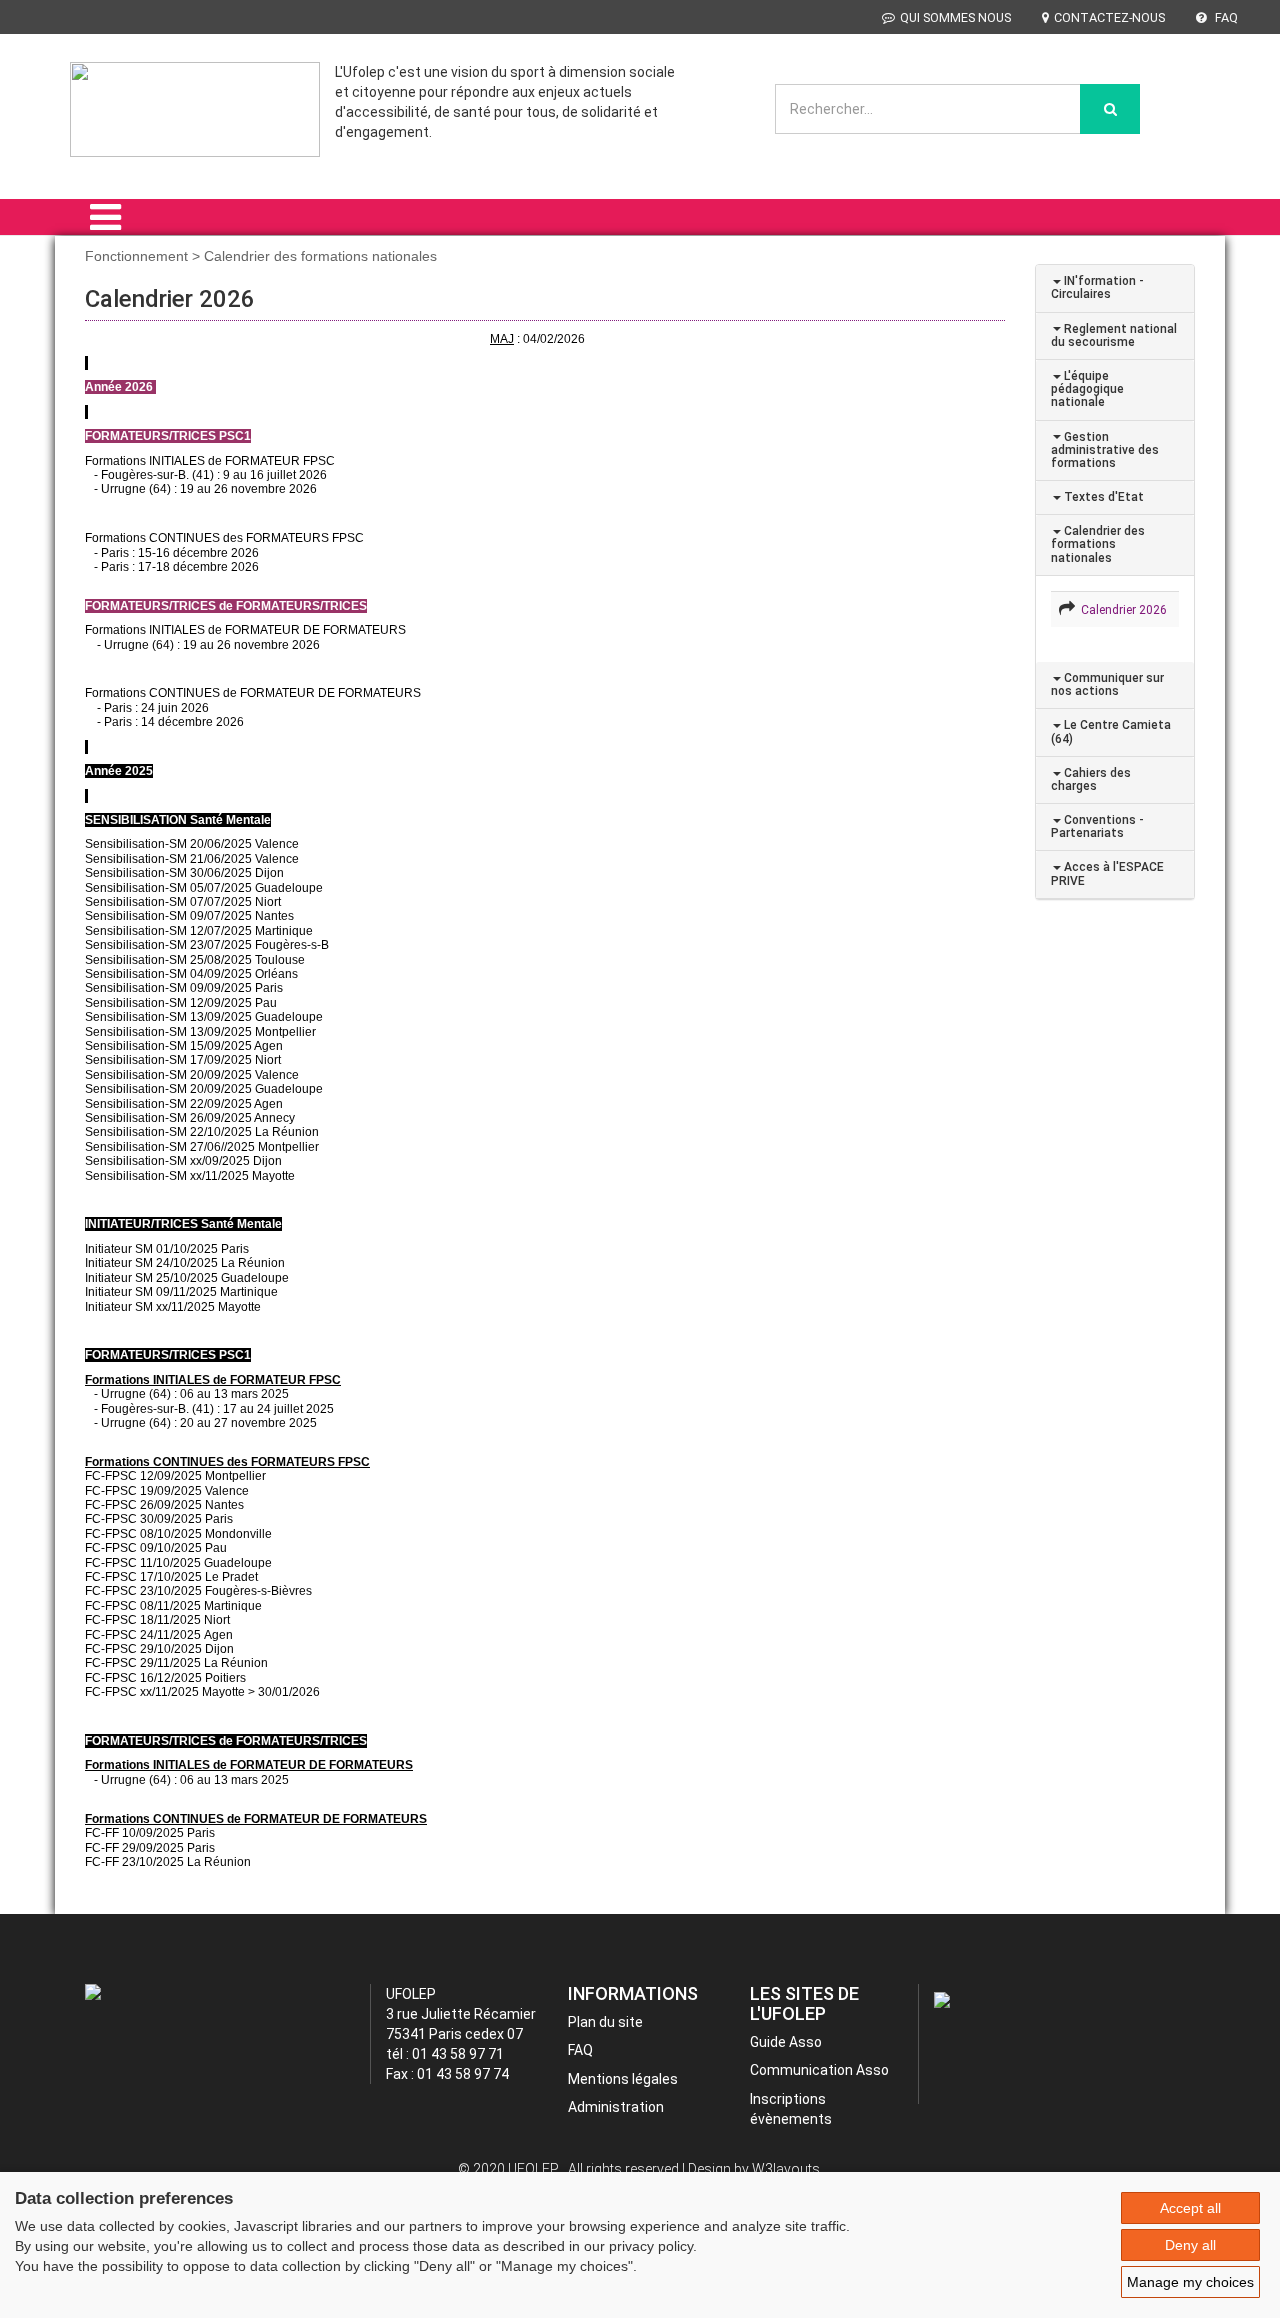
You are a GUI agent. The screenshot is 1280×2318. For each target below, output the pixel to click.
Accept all (1190, 2208)
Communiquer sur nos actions (1107, 684)
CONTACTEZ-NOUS (1109, 17)
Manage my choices (1190, 2282)
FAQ (1225, 17)
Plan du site (605, 2022)
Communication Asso (819, 2070)
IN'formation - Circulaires (1097, 287)
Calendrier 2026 (1121, 610)
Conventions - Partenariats (1097, 826)
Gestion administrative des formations (1105, 450)
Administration (616, 2107)
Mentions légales (623, 2079)
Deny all (1190, 2245)
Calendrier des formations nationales (1098, 544)
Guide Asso (786, 2042)
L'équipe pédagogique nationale (1087, 389)
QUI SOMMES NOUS (955, 17)
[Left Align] (1110, 109)
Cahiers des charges (1091, 779)
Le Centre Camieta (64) (1111, 731)
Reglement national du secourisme (1114, 335)
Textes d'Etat (1102, 497)
